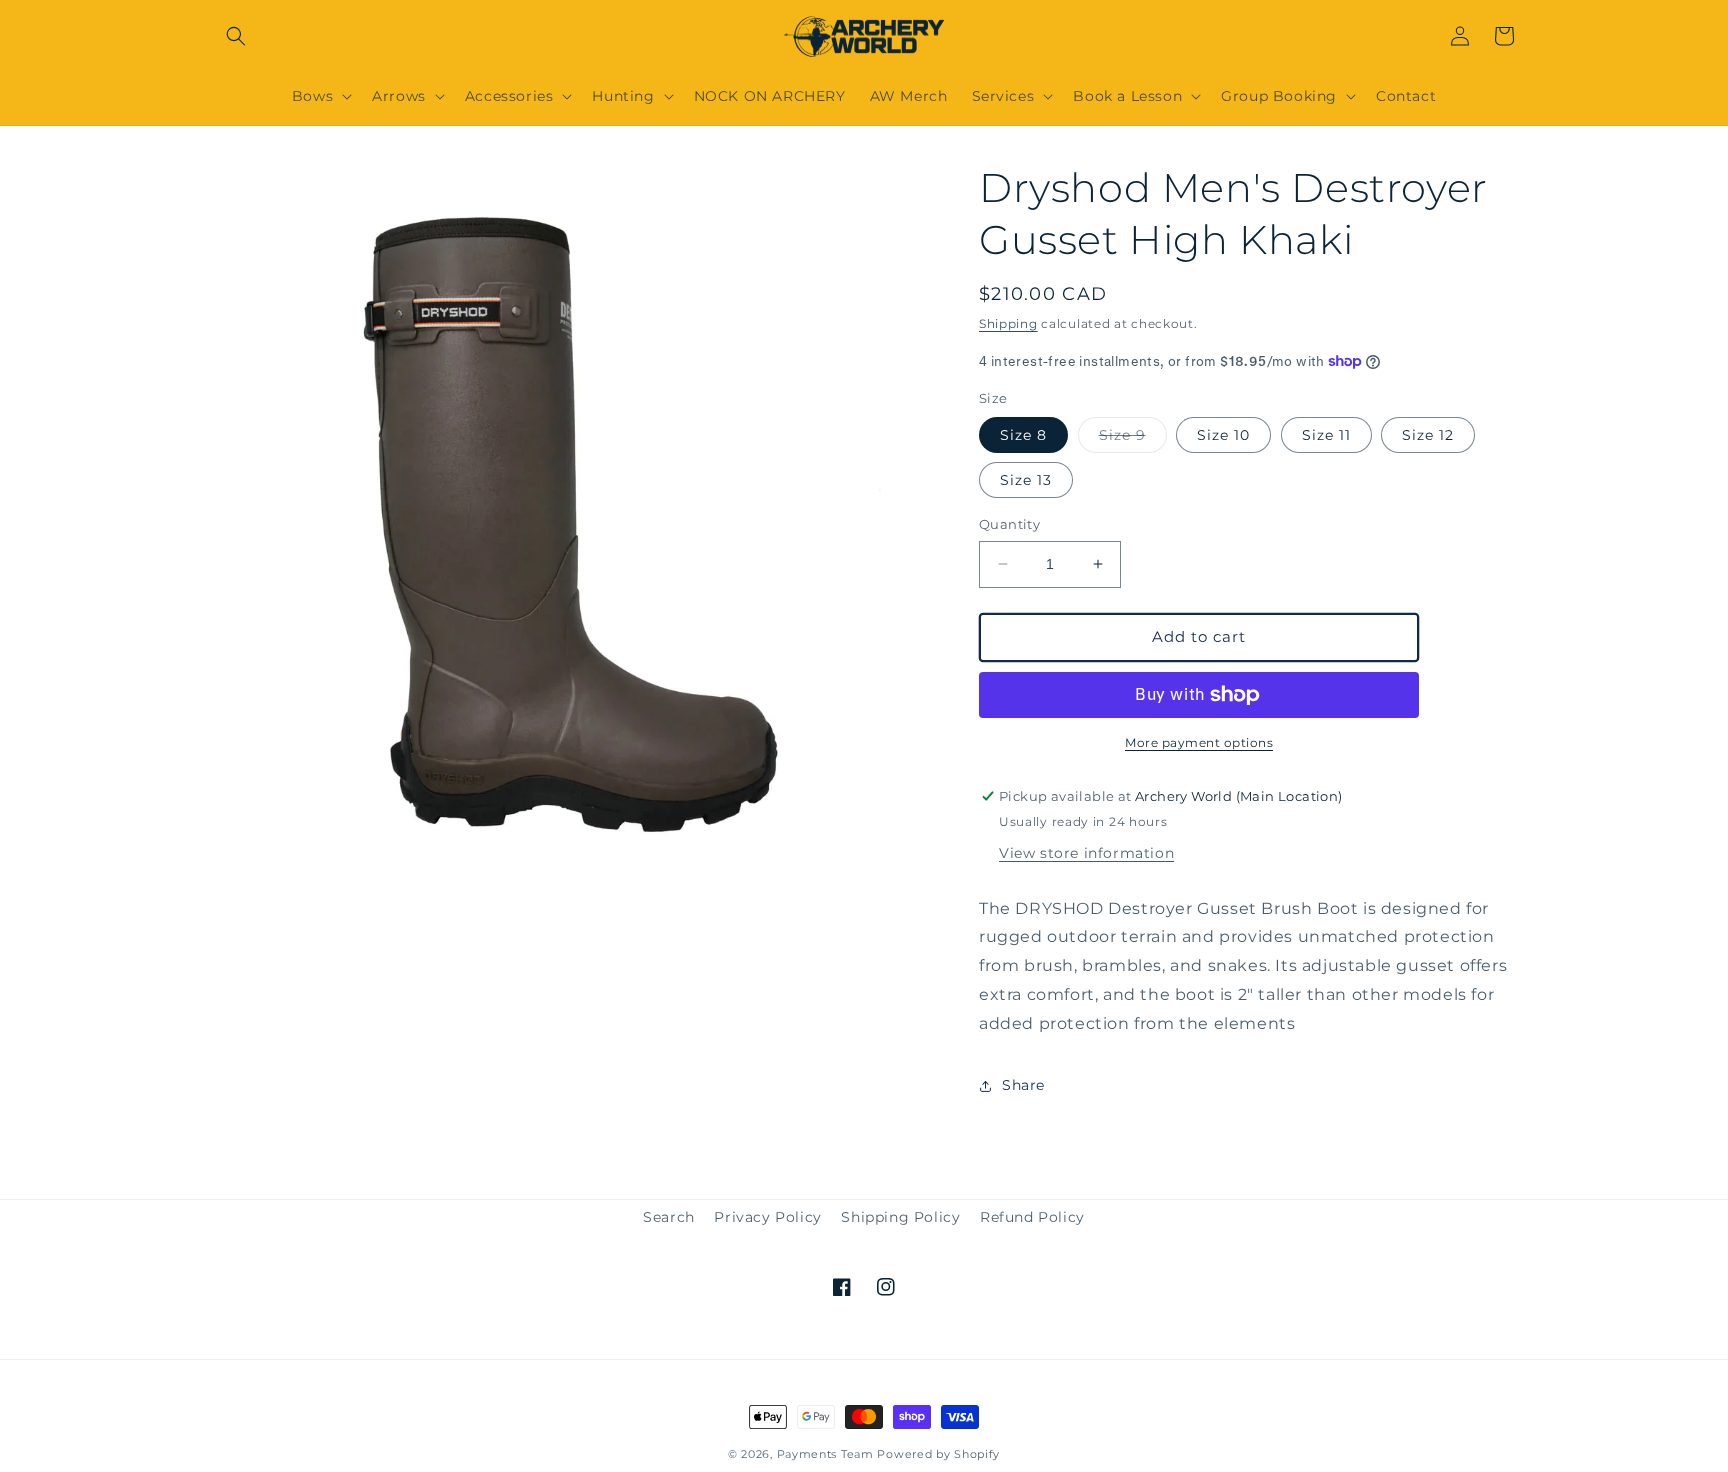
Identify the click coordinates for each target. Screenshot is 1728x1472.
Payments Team (825, 1454)
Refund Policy (1032, 1217)
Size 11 (1326, 435)
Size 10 (1223, 435)
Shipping (1008, 323)
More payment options (1199, 742)
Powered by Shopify (938, 1454)
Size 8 (1023, 435)
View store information (1086, 853)
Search (669, 1217)
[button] (236, 36)
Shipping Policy (900, 1217)
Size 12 (1428, 435)
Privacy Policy (767, 1217)
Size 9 (1133, 439)
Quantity (1009, 524)
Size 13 (1026, 480)
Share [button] (1023, 1085)
